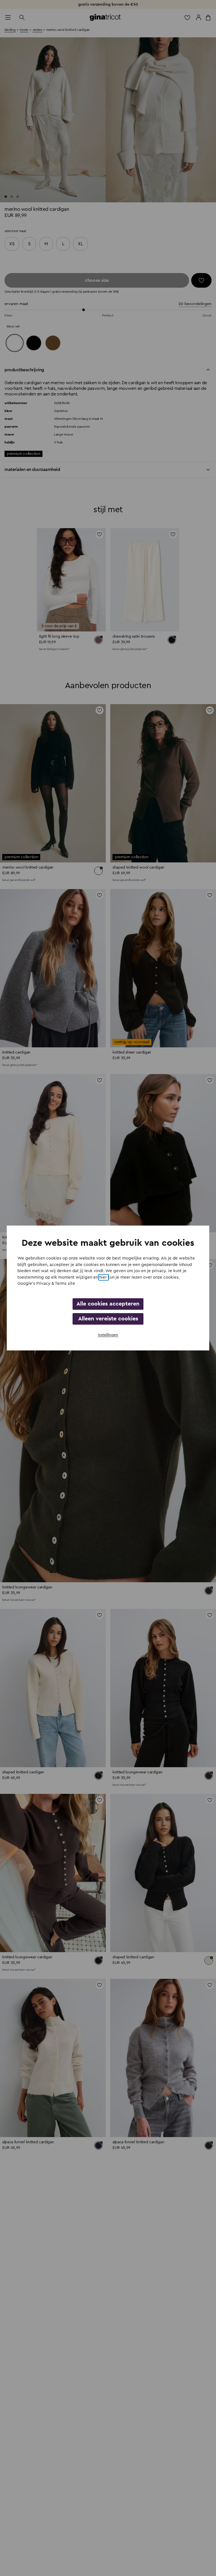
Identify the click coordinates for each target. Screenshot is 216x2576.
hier (103, 1277)
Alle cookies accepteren (108, 1304)
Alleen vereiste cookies (108, 1319)
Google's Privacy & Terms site (46, 1284)
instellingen (108, 1335)
